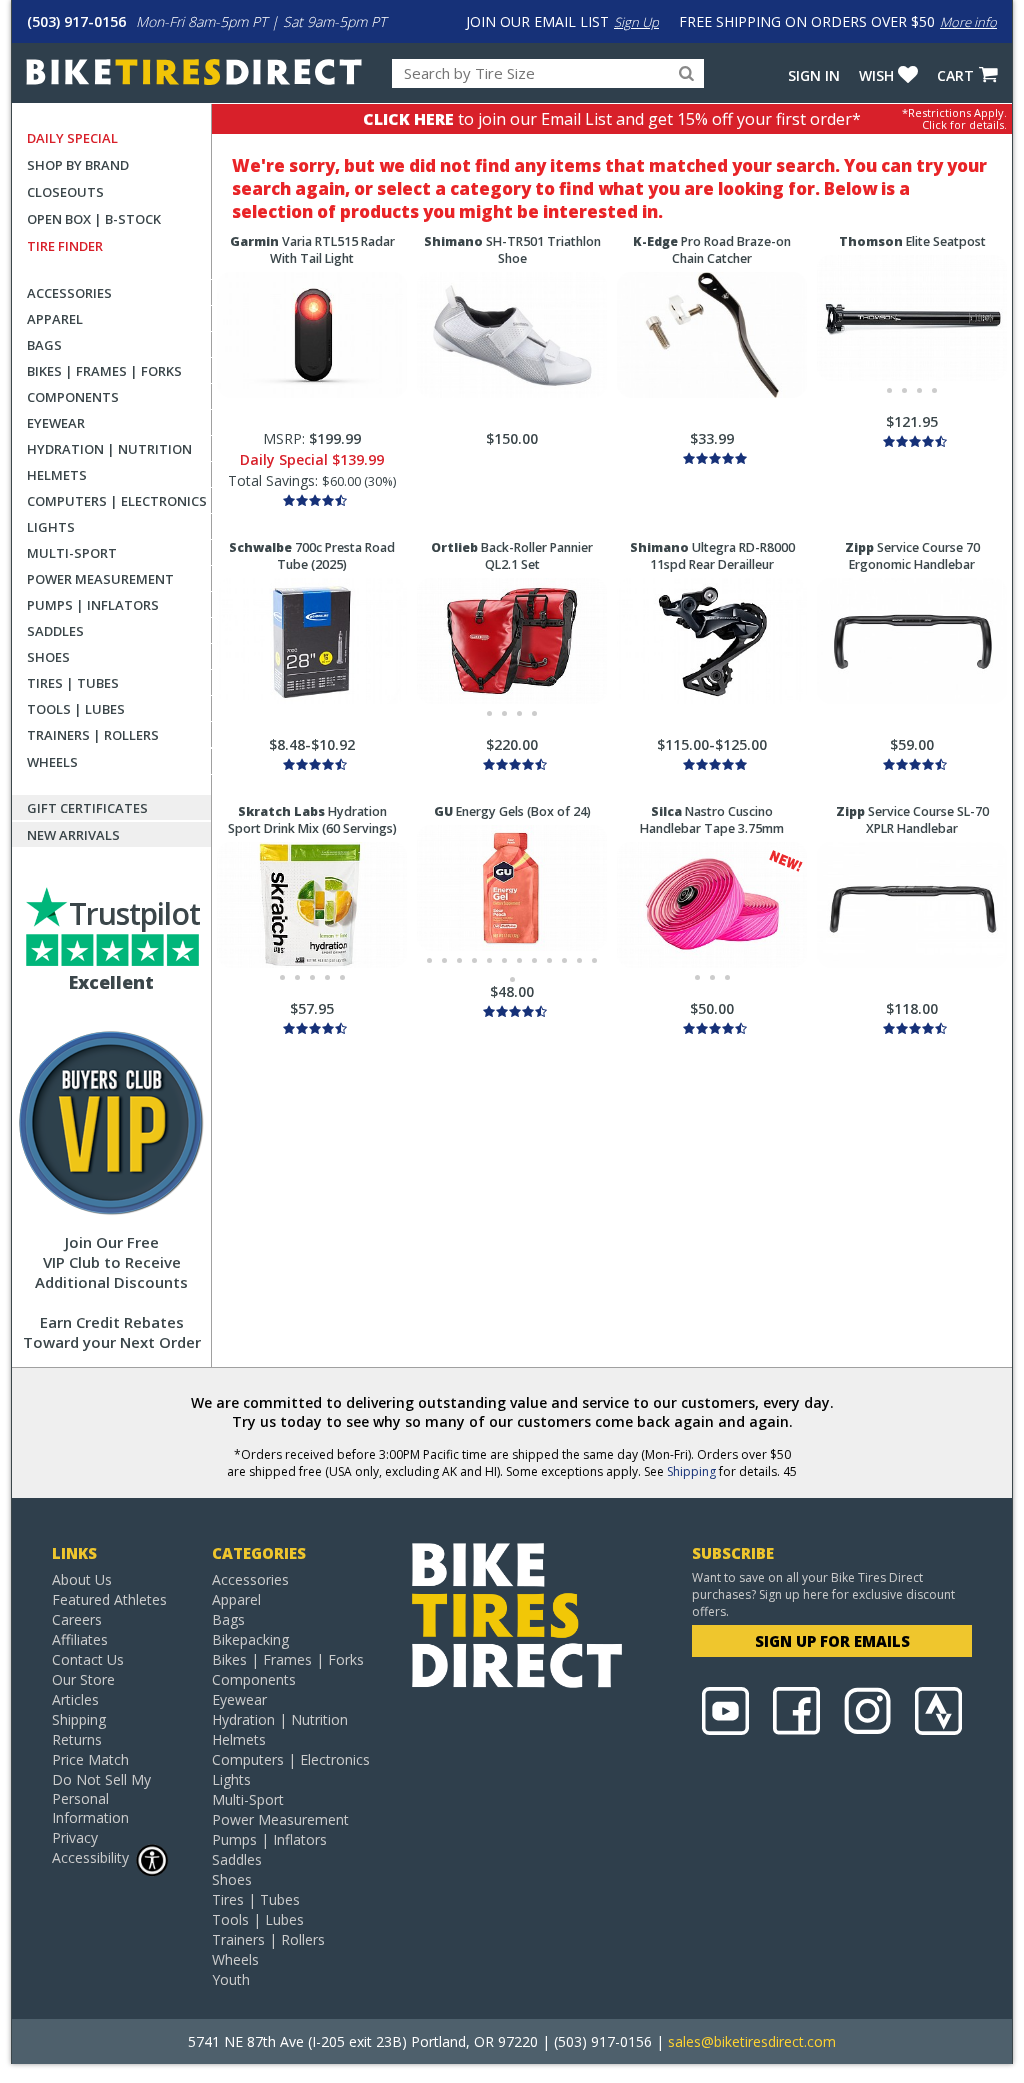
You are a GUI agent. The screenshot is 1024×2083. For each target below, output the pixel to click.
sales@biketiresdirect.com (752, 2041)
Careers (77, 1619)
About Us (82, 1579)
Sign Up (636, 22)
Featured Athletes (109, 1599)
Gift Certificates (87, 808)
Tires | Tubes (73, 683)
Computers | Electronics (117, 501)
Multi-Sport (72, 553)
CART (955, 75)
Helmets (57, 475)
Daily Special (72, 138)
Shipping (691, 1471)
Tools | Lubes (76, 709)
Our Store (83, 1679)
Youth (231, 1979)
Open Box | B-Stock (94, 219)
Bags (44, 345)
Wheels (52, 762)
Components (73, 397)
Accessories (69, 293)
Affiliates (80, 1639)
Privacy (75, 1837)
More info (968, 22)
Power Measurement (100, 579)
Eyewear (56, 423)
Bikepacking (250, 1639)
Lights (51, 527)
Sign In (814, 75)
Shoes (48, 657)
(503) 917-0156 (76, 21)
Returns (77, 1739)
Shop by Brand (78, 165)
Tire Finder (65, 246)
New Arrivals (73, 835)
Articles (75, 1699)
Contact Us (88, 1659)
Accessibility (90, 1857)
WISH (876, 75)
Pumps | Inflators (93, 605)
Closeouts (65, 192)
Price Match (90, 1759)
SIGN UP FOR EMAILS (832, 1641)
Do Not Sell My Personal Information (101, 1798)
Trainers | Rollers (93, 735)
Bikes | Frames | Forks (104, 371)
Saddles (55, 631)
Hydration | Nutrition (109, 449)
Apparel (55, 319)
